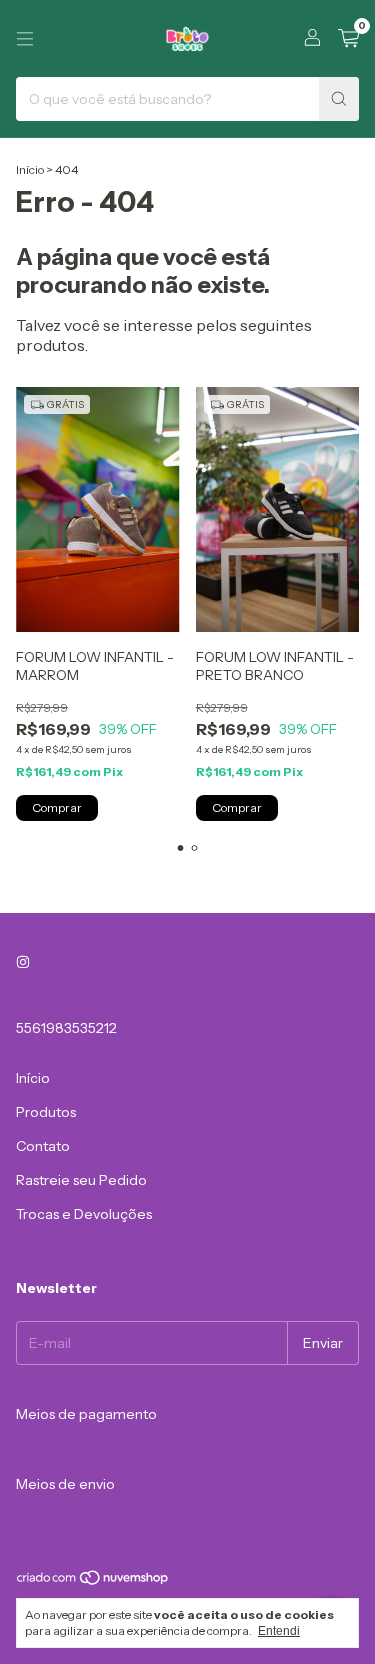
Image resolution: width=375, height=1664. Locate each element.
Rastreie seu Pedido (81, 1180)
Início (30, 169)
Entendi (279, 1631)
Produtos (46, 1112)
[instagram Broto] (23, 962)
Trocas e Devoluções (84, 1214)
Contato (43, 1146)
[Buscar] (339, 99)
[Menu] (25, 39)
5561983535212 (66, 1028)
